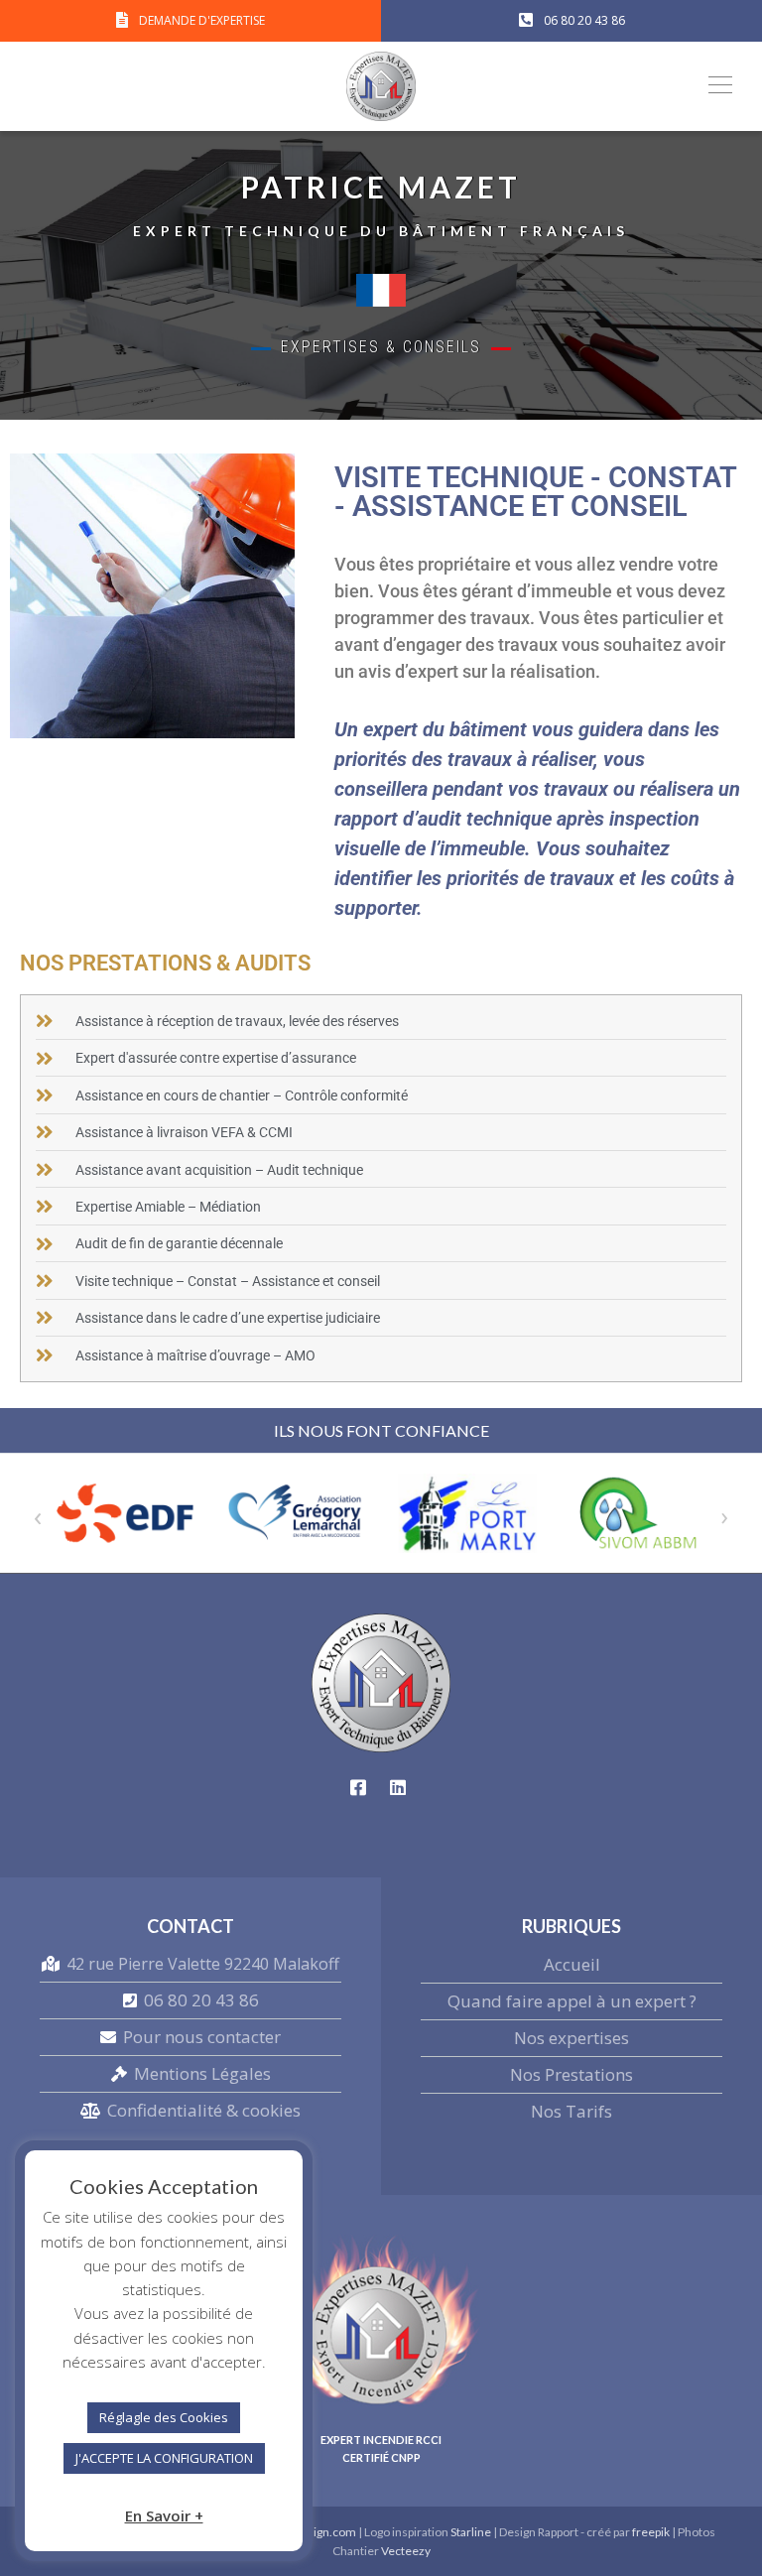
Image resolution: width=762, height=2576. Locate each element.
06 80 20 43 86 (201, 2000)
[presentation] (38, 1516)
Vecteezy (406, 2551)
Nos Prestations (571, 2074)
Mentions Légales (202, 2073)
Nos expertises (571, 2038)
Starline (472, 2532)
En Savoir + (164, 2515)
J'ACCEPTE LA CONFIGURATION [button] (164, 2458)
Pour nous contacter (202, 2037)
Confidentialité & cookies (204, 2110)
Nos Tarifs (571, 2111)
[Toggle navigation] (714, 83)
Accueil (572, 1964)
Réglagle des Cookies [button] (164, 2417)
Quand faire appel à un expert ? (572, 2001)
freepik (651, 2532)
